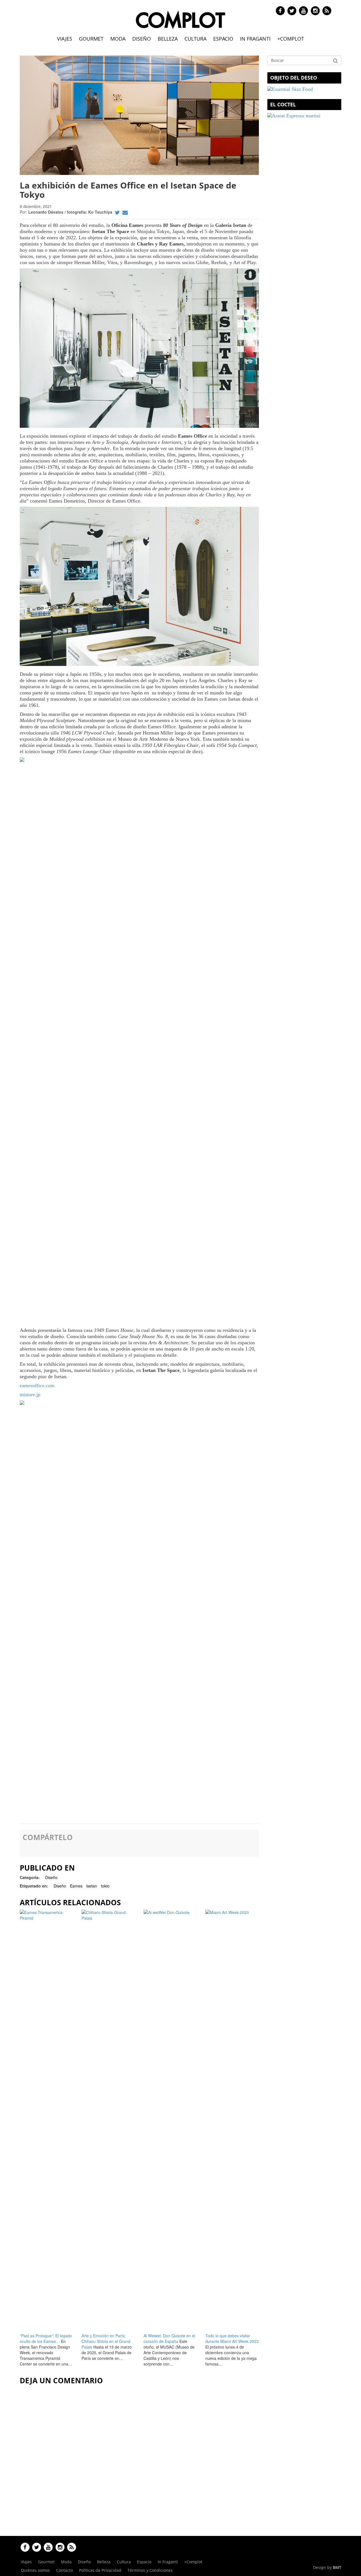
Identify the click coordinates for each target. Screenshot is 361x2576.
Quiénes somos (35, 2570)
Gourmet (91, 39)
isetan (92, 1886)
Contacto (64, 2570)
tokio (105, 1886)
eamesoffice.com (37, 1385)
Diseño (142, 39)
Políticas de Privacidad (100, 2570)
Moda (118, 39)
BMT (337, 2567)
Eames (76, 1886)
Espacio (223, 39)
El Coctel (283, 104)
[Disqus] (139, 2459)
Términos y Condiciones (150, 2570)
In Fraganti (255, 39)
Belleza (168, 39)
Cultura (195, 39)
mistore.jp (30, 1395)
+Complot (291, 39)
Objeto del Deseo (294, 78)
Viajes (65, 39)
